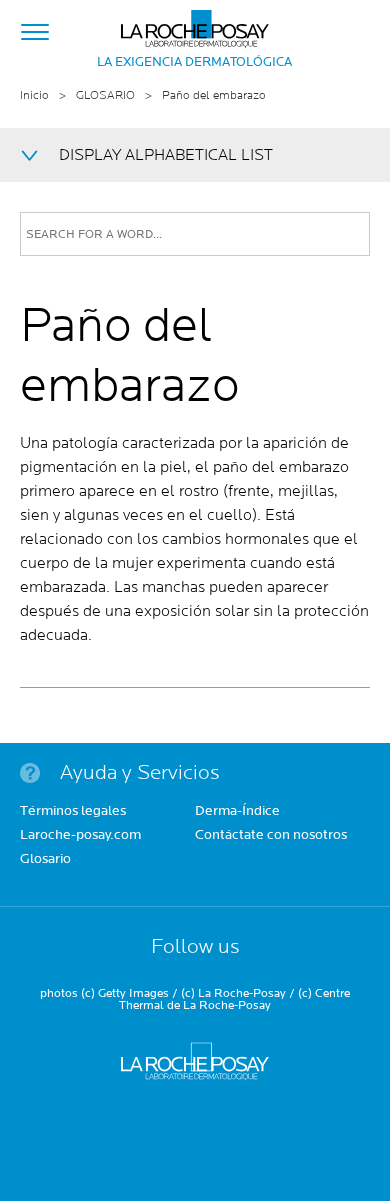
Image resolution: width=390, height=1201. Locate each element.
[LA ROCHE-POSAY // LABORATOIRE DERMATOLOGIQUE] (195, 24)
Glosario (45, 860)
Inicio (34, 95)
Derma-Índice (237, 812)
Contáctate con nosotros (271, 836)
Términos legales (73, 812)
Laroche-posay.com (80, 836)
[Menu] (35, 29)
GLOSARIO (105, 95)
